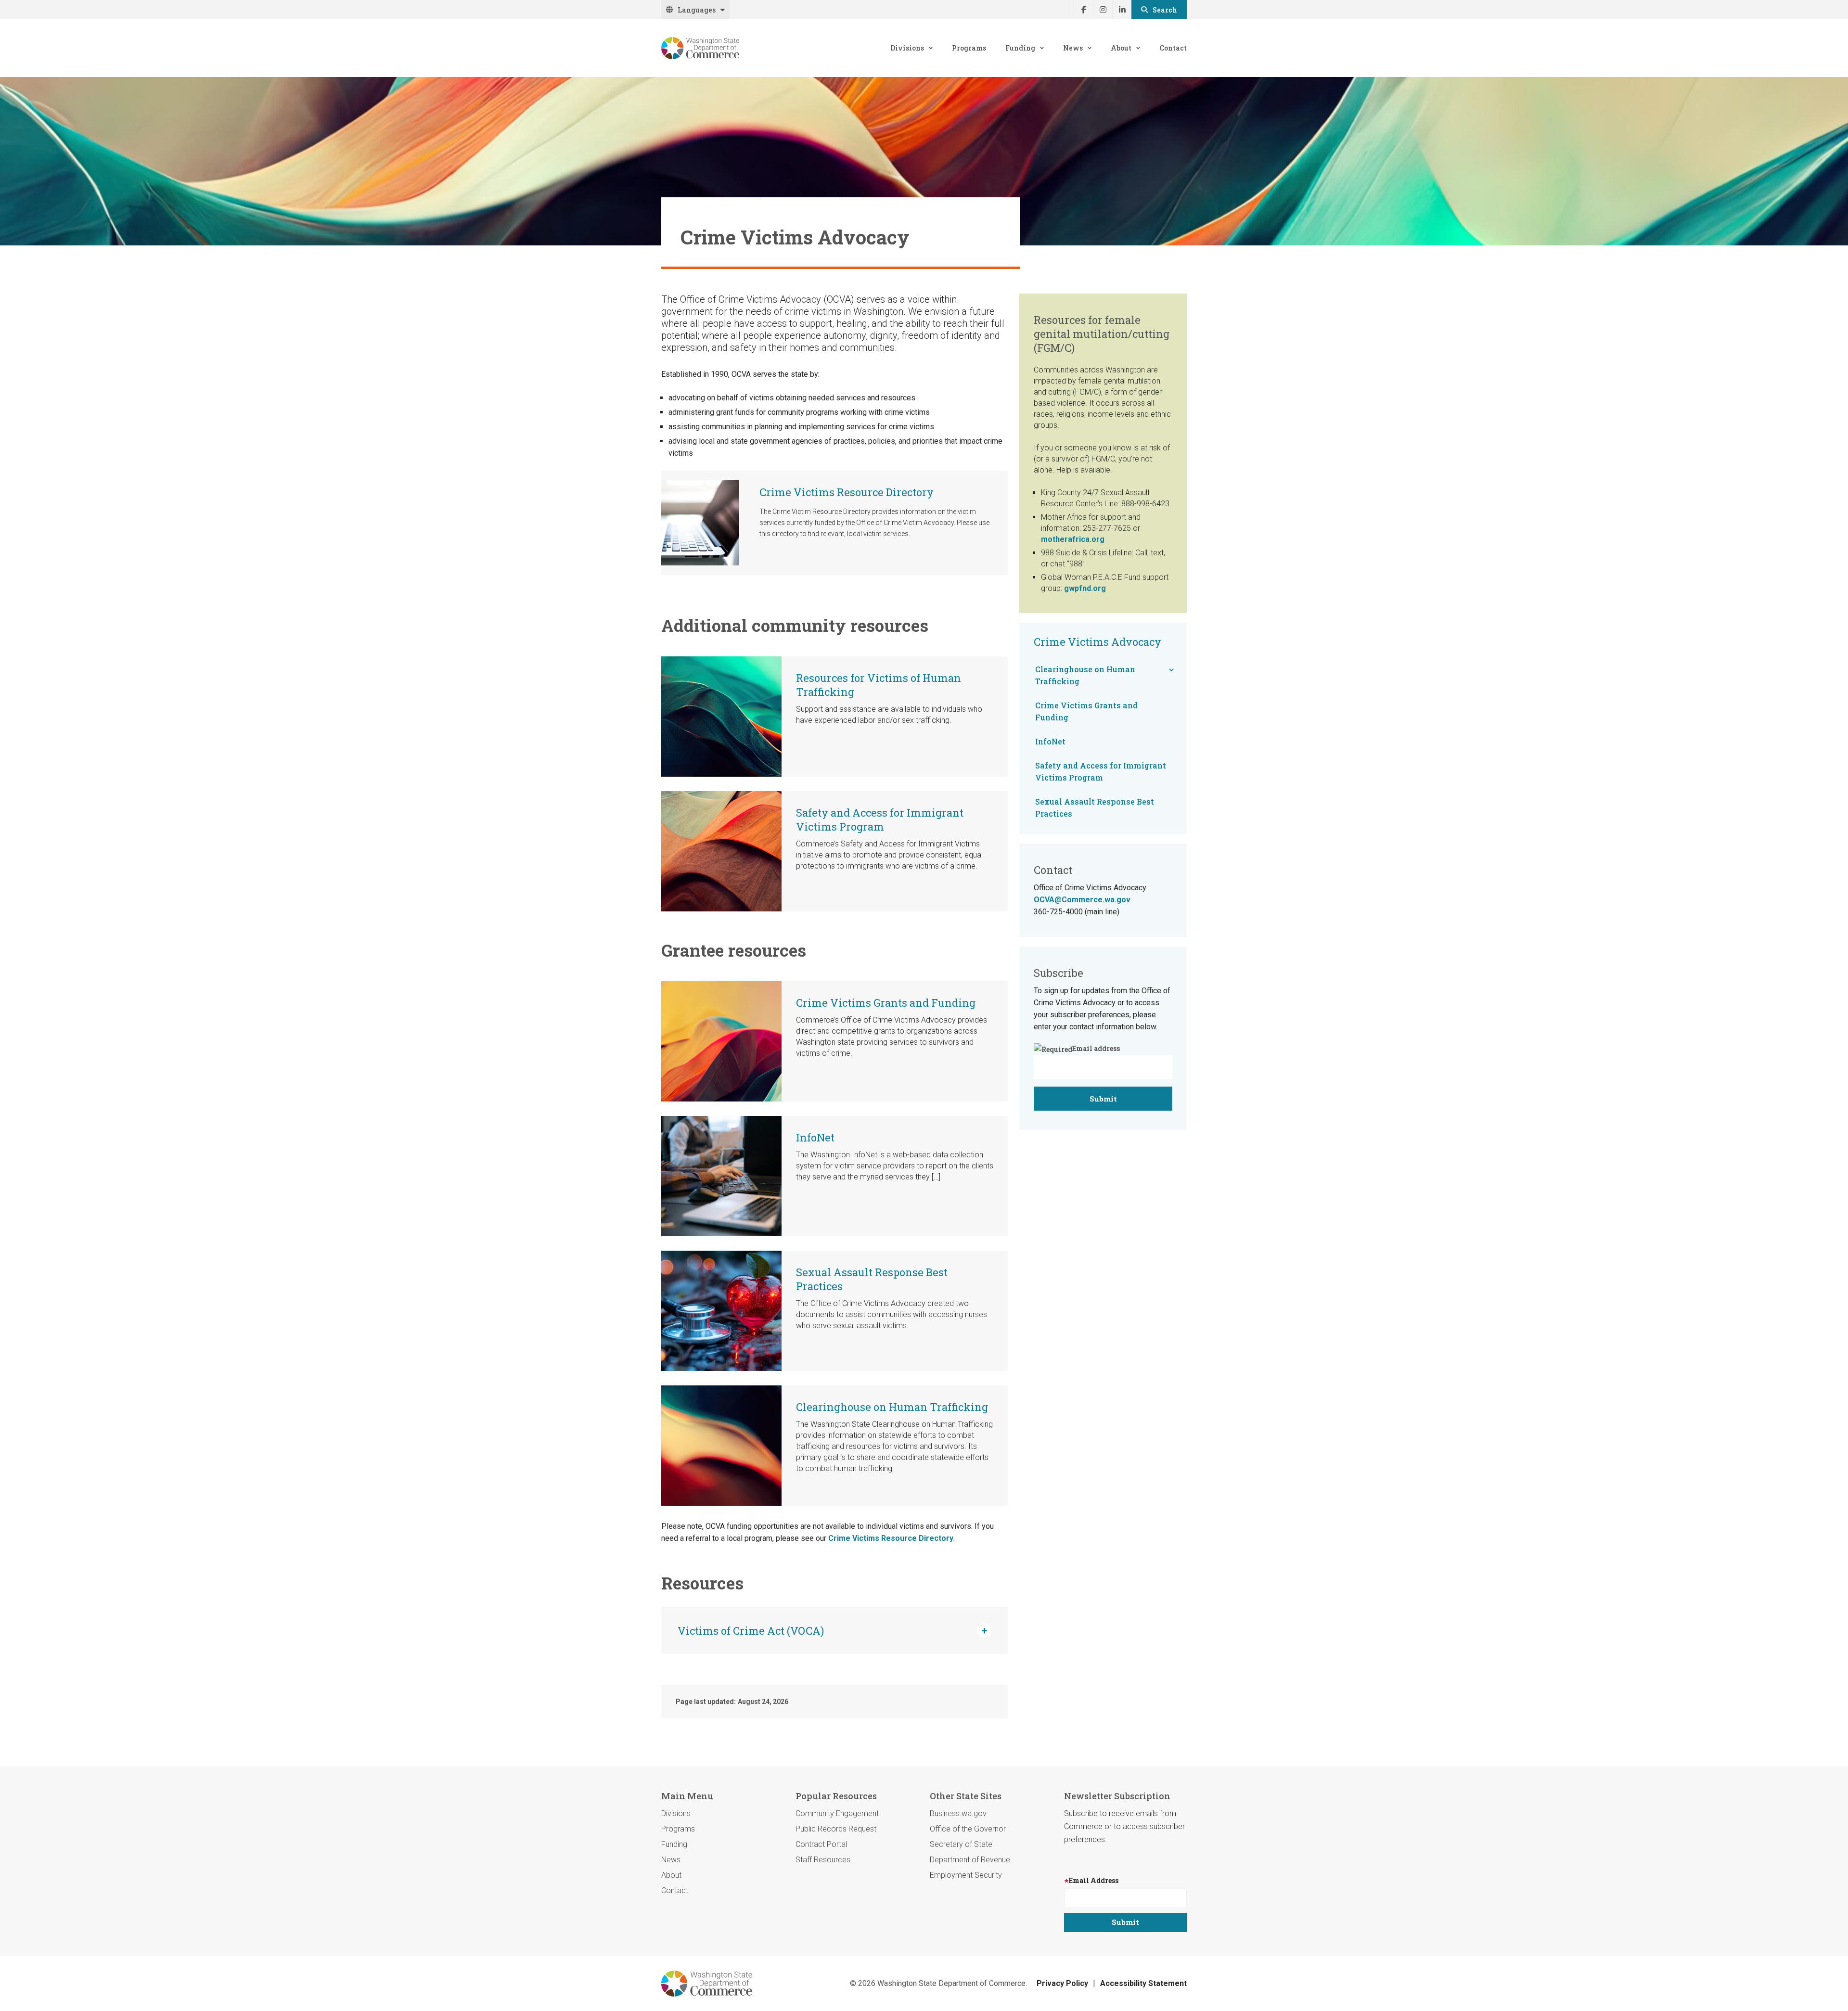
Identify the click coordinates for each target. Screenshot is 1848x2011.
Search (1165, 10)
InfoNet (815, 1137)
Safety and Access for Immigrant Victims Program (880, 820)
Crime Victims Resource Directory (847, 492)
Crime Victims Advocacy (1097, 642)
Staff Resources (823, 1860)
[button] (834, 1630)
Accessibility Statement (1143, 1983)
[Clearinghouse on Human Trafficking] (721, 1445)
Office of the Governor (968, 1829)
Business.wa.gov (958, 1813)
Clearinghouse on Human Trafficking (892, 1407)
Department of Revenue (970, 1860)
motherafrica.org (1073, 539)
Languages (697, 10)
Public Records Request (836, 1829)
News (1073, 48)
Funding (1020, 48)
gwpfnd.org (1085, 588)
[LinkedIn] (1122, 10)
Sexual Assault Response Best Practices (1095, 807)
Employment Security (966, 1875)
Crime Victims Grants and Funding (886, 1003)
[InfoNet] (721, 1175)
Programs (969, 48)
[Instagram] (1103, 10)
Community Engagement (837, 1813)
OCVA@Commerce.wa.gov (1082, 900)
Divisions (907, 48)
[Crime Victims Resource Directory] (700, 523)
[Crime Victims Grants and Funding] (721, 1041)
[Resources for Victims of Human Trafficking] (721, 716)
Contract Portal (821, 1844)
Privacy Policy (1062, 1983)
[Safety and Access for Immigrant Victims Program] (721, 851)
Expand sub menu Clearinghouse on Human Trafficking (1171, 670)
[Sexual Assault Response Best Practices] (721, 1310)
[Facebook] (1083, 10)
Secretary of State (961, 1844)
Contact (1173, 48)
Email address (1096, 1048)
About (1121, 48)
